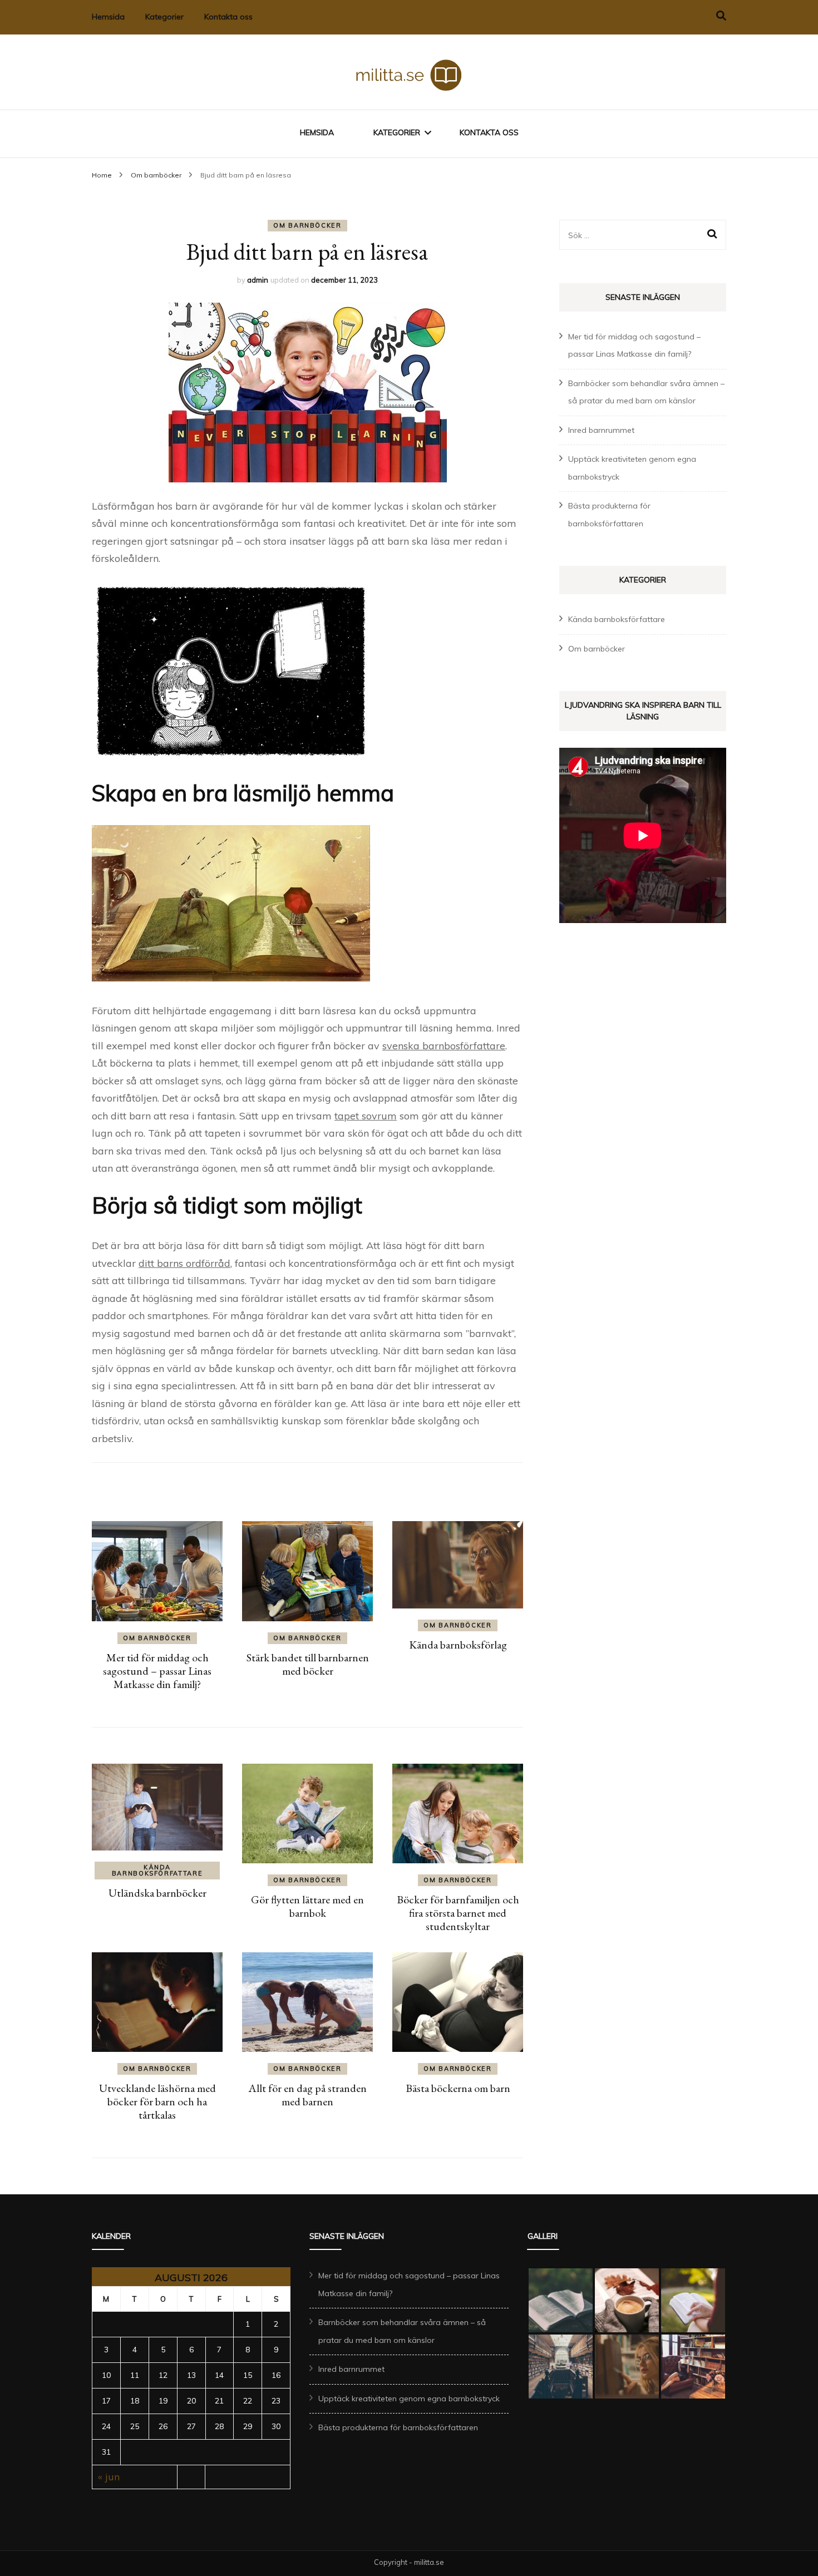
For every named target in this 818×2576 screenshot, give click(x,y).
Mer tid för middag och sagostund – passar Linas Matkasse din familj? (157, 1671)
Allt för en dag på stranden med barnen (307, 2095)
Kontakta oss (228, 17)
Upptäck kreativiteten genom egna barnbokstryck (409, 2399)
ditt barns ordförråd (184, 1263)
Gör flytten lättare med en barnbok (307, 1906)
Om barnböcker (307, 225)
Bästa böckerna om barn (458, 2088)
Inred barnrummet (601, 430)
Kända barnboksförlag (458, 1645)
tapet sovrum (366, 1116)
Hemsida (108, 17)
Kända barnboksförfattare (157, 1870)
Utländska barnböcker (157, 1893)
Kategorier (164, 17)
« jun (109, 2477)
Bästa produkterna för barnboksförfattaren (398, 2427)
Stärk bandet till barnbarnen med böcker (308, 1664)
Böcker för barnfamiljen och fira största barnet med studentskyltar (458, 1913)
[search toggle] (721, 16)
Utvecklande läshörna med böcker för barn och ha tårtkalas (157, 2101)
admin (258, 280)
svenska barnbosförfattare (444, 1046)
